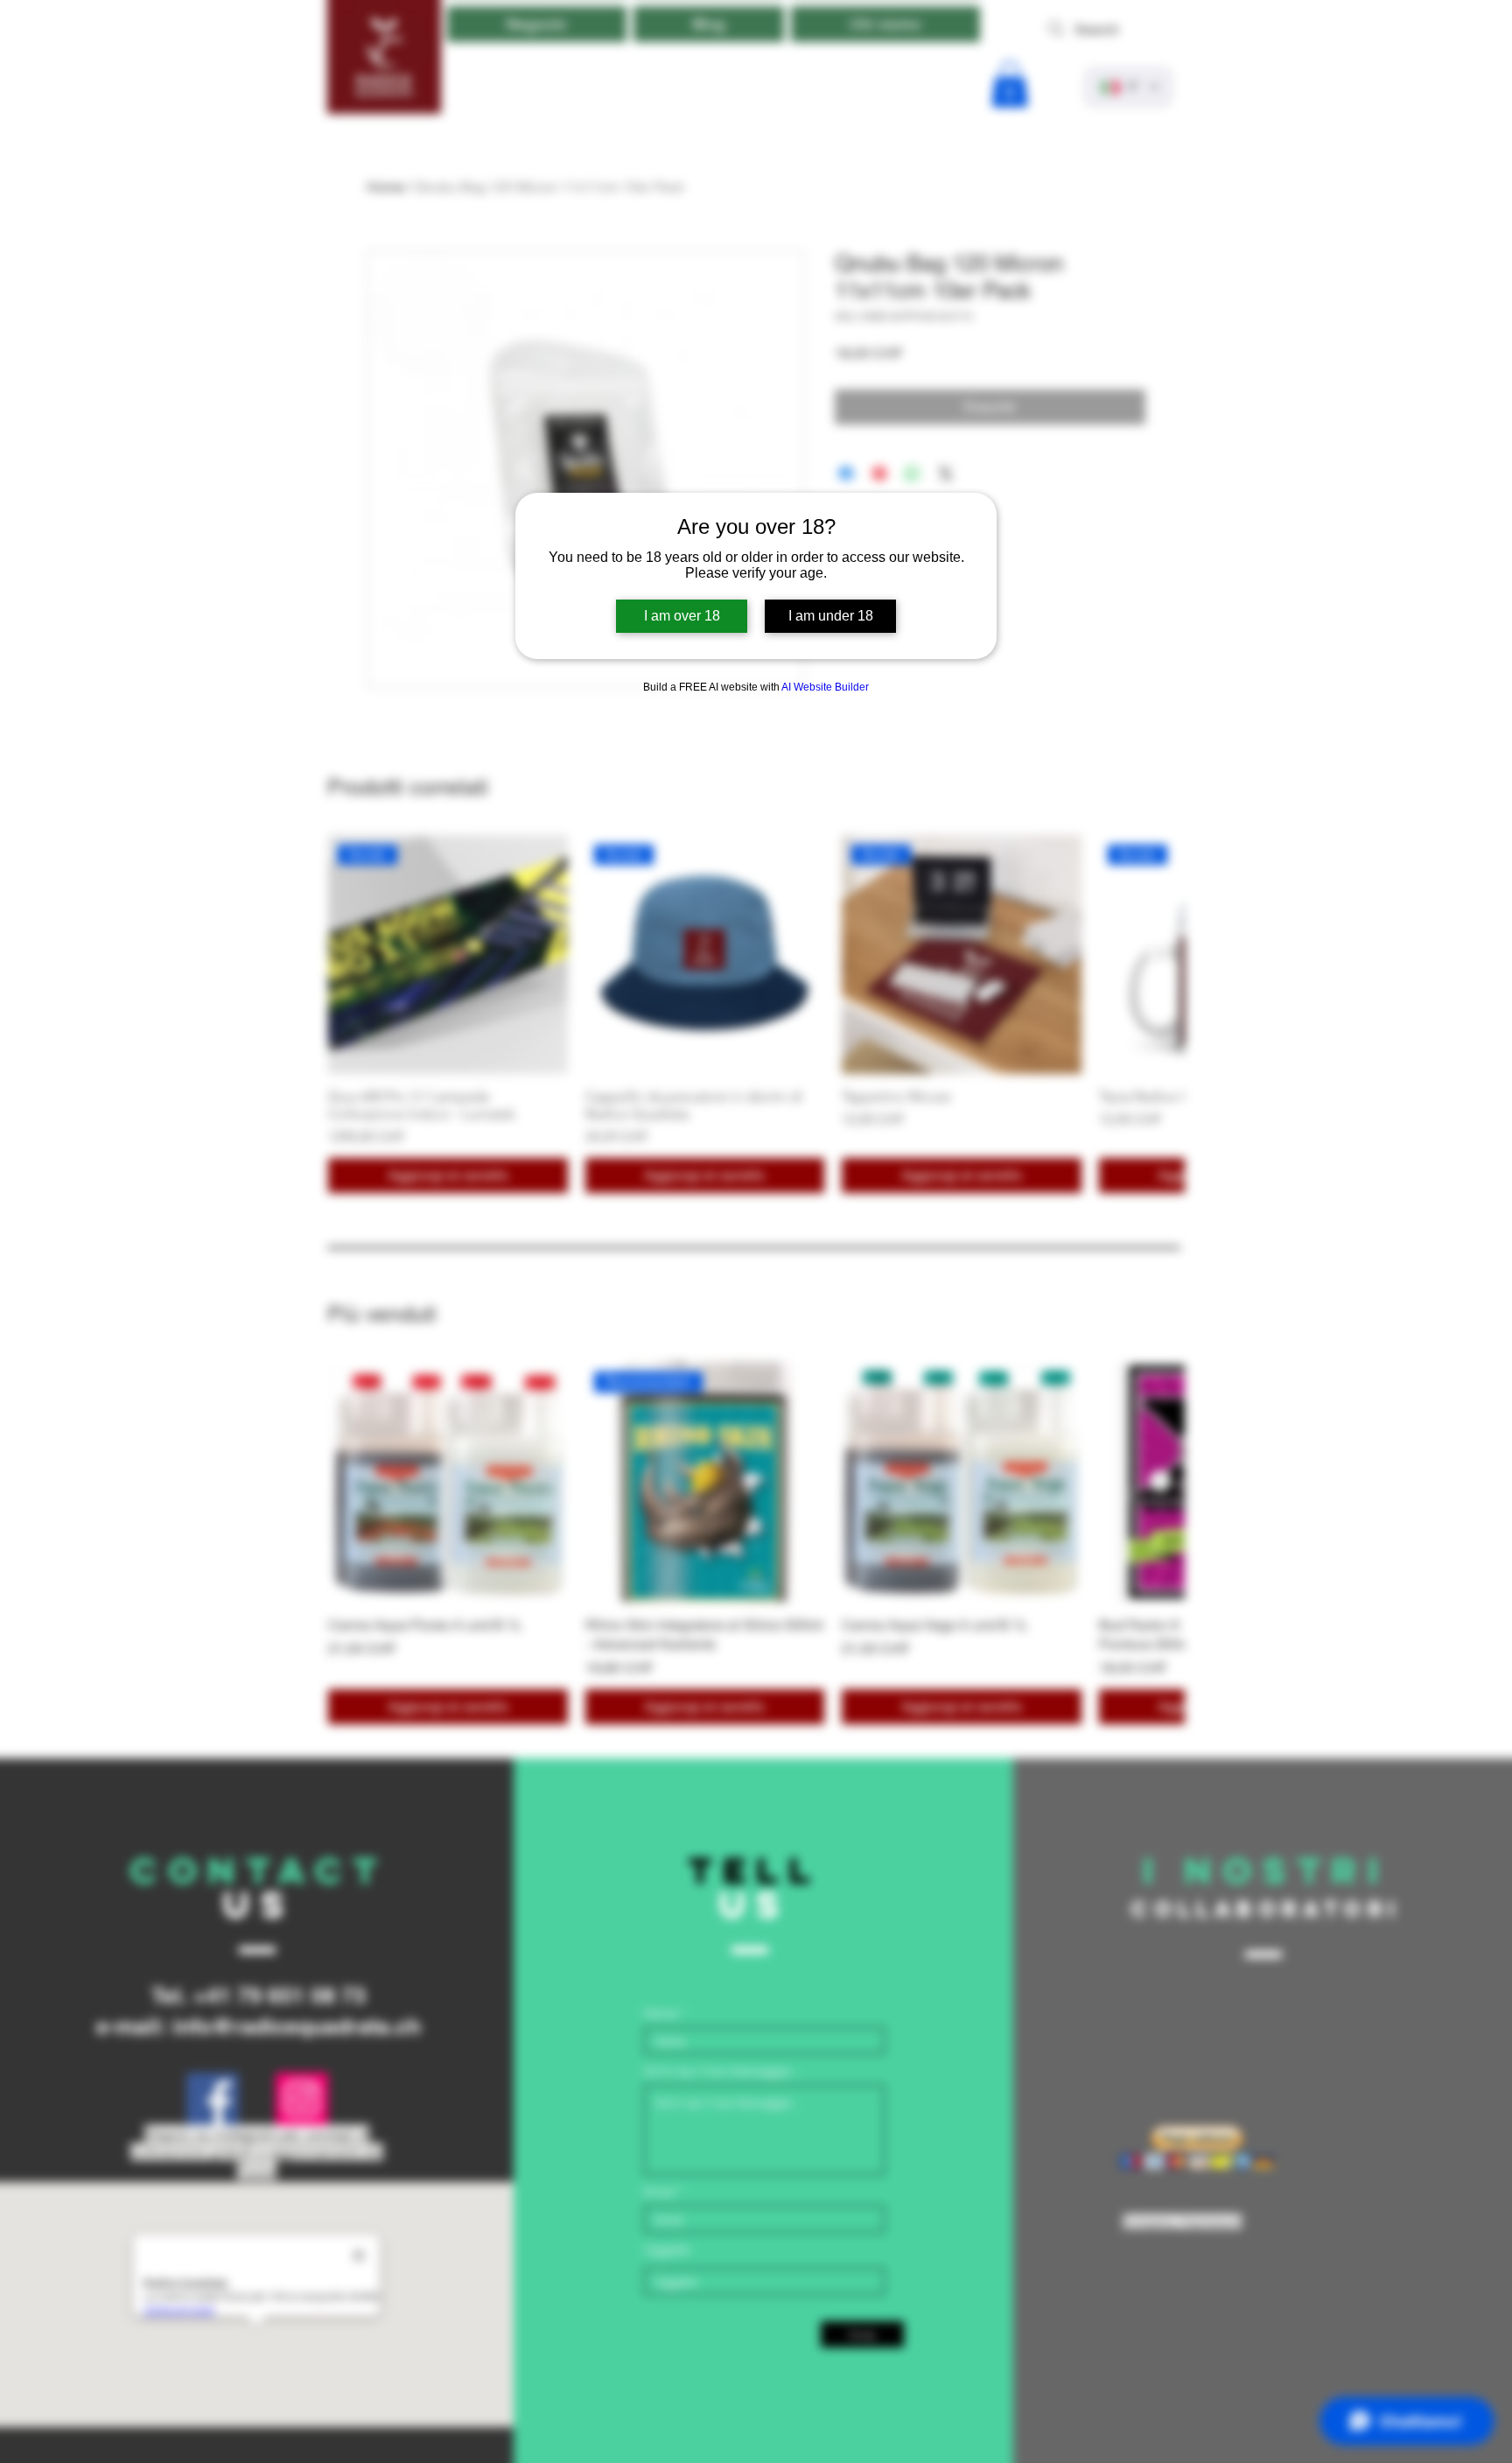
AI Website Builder (825, 687)
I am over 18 (682, 616)
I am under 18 (831, 616)
